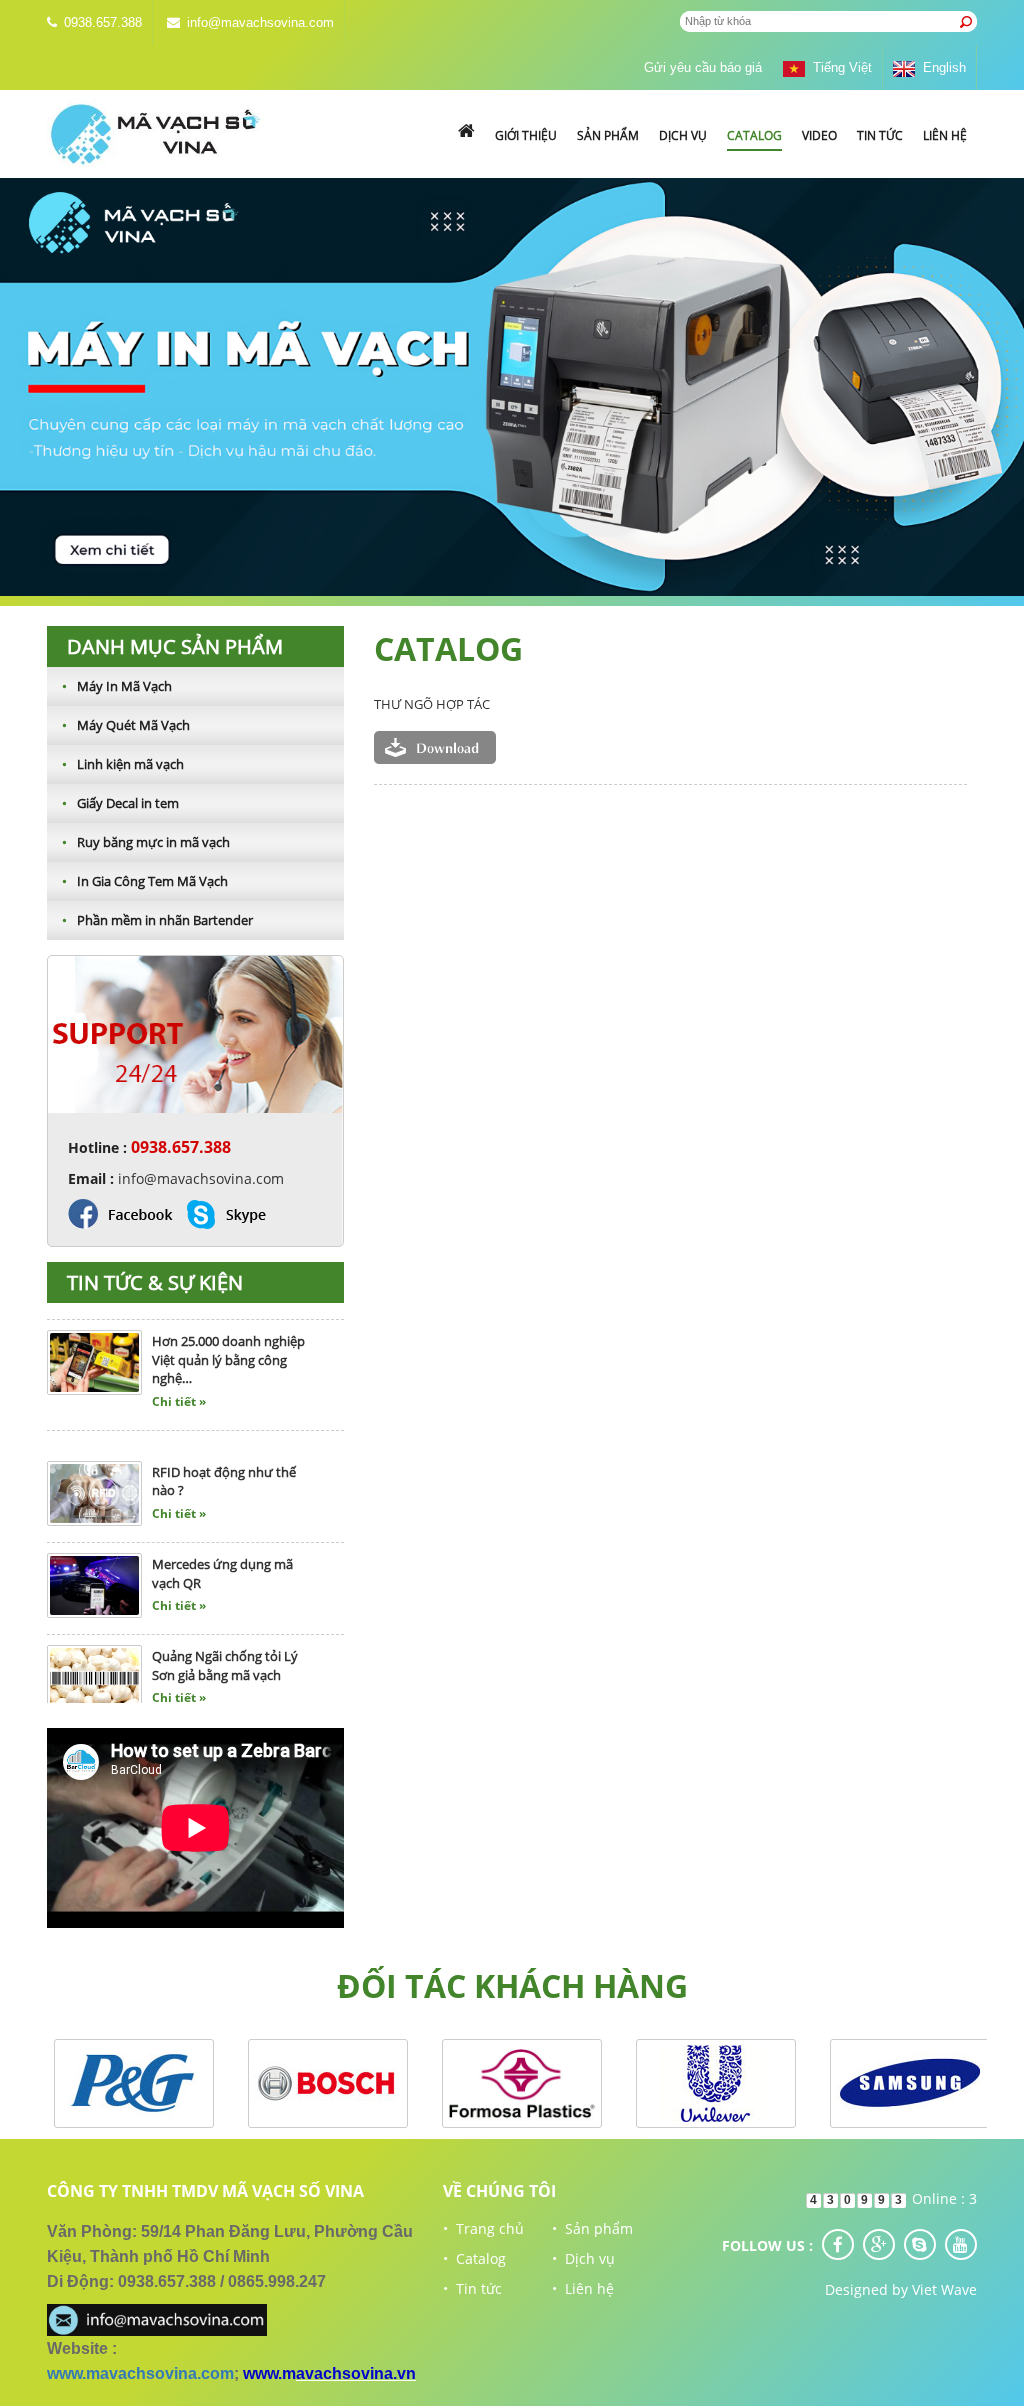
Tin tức (880, 135)
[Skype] (920, 2244)
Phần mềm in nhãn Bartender (157, 920)
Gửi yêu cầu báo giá (703, 67)
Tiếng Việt (838, 67)
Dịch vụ (683, 135)
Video (819, 135)
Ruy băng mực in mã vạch (146, 842)
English (940, 67)
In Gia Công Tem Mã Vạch (145, 881)
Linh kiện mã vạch (123, 764)
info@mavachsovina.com (260, 22)
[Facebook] (838, 2244)
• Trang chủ (483, 2228)
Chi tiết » (179, 1371)
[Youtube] (961, 2244)
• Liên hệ (583, 2288)
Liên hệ (945, 135)
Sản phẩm (608, 135)
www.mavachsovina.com (140, 2373)
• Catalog (474, 2258)
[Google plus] (879, 2244)
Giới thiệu (526, 135)
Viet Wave (944, 2289)
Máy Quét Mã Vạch (126, 725)
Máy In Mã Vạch (117, 686)
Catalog (754, 135)
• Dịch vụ (583, 2258)
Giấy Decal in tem (120, 803)
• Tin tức (472, 2288)
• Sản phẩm (592, 2228)
